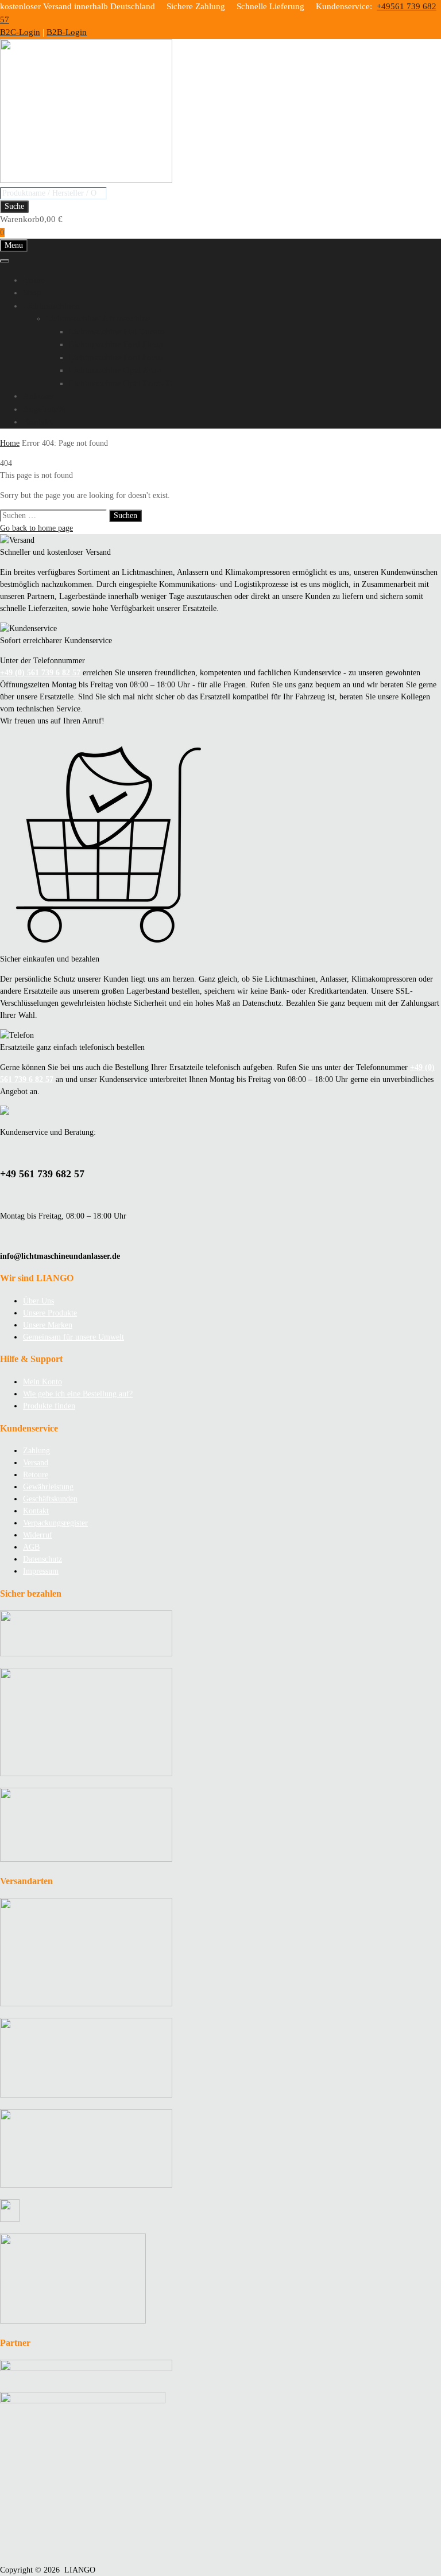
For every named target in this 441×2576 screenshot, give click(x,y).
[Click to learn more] (220, 1635)
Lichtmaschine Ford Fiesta (116, 344)
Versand (36, 1463)
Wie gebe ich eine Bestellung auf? (78, 1394)
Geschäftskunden (50, 1499)
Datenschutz (42, 1559)
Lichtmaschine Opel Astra (115, 370)
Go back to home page (36, 528)
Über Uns (38, 1301)
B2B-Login (67, 32)
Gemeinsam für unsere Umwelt (73, 1337)
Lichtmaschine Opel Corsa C (120, 383)
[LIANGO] (86, 180)
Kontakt (37, 422)
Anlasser (38, 396)
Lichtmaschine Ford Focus (116, 357)
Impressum (41, 1571)
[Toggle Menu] (5, 261)
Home (34, 280)
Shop (32, 293)
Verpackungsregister (55, 1523)
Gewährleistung (48, 1487)
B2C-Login (20, 32)
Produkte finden (49, 1406)
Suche (14, 206)
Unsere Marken (48, 1325)
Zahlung (36, 1451)
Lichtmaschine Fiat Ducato (117, 332)
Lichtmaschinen (51, 306)
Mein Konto (42, 1382)
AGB (31, 1547)
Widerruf (38, 1535)
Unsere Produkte (50, 1313)
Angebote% (44, 409)
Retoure (36, 1475)
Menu (14, 245)
